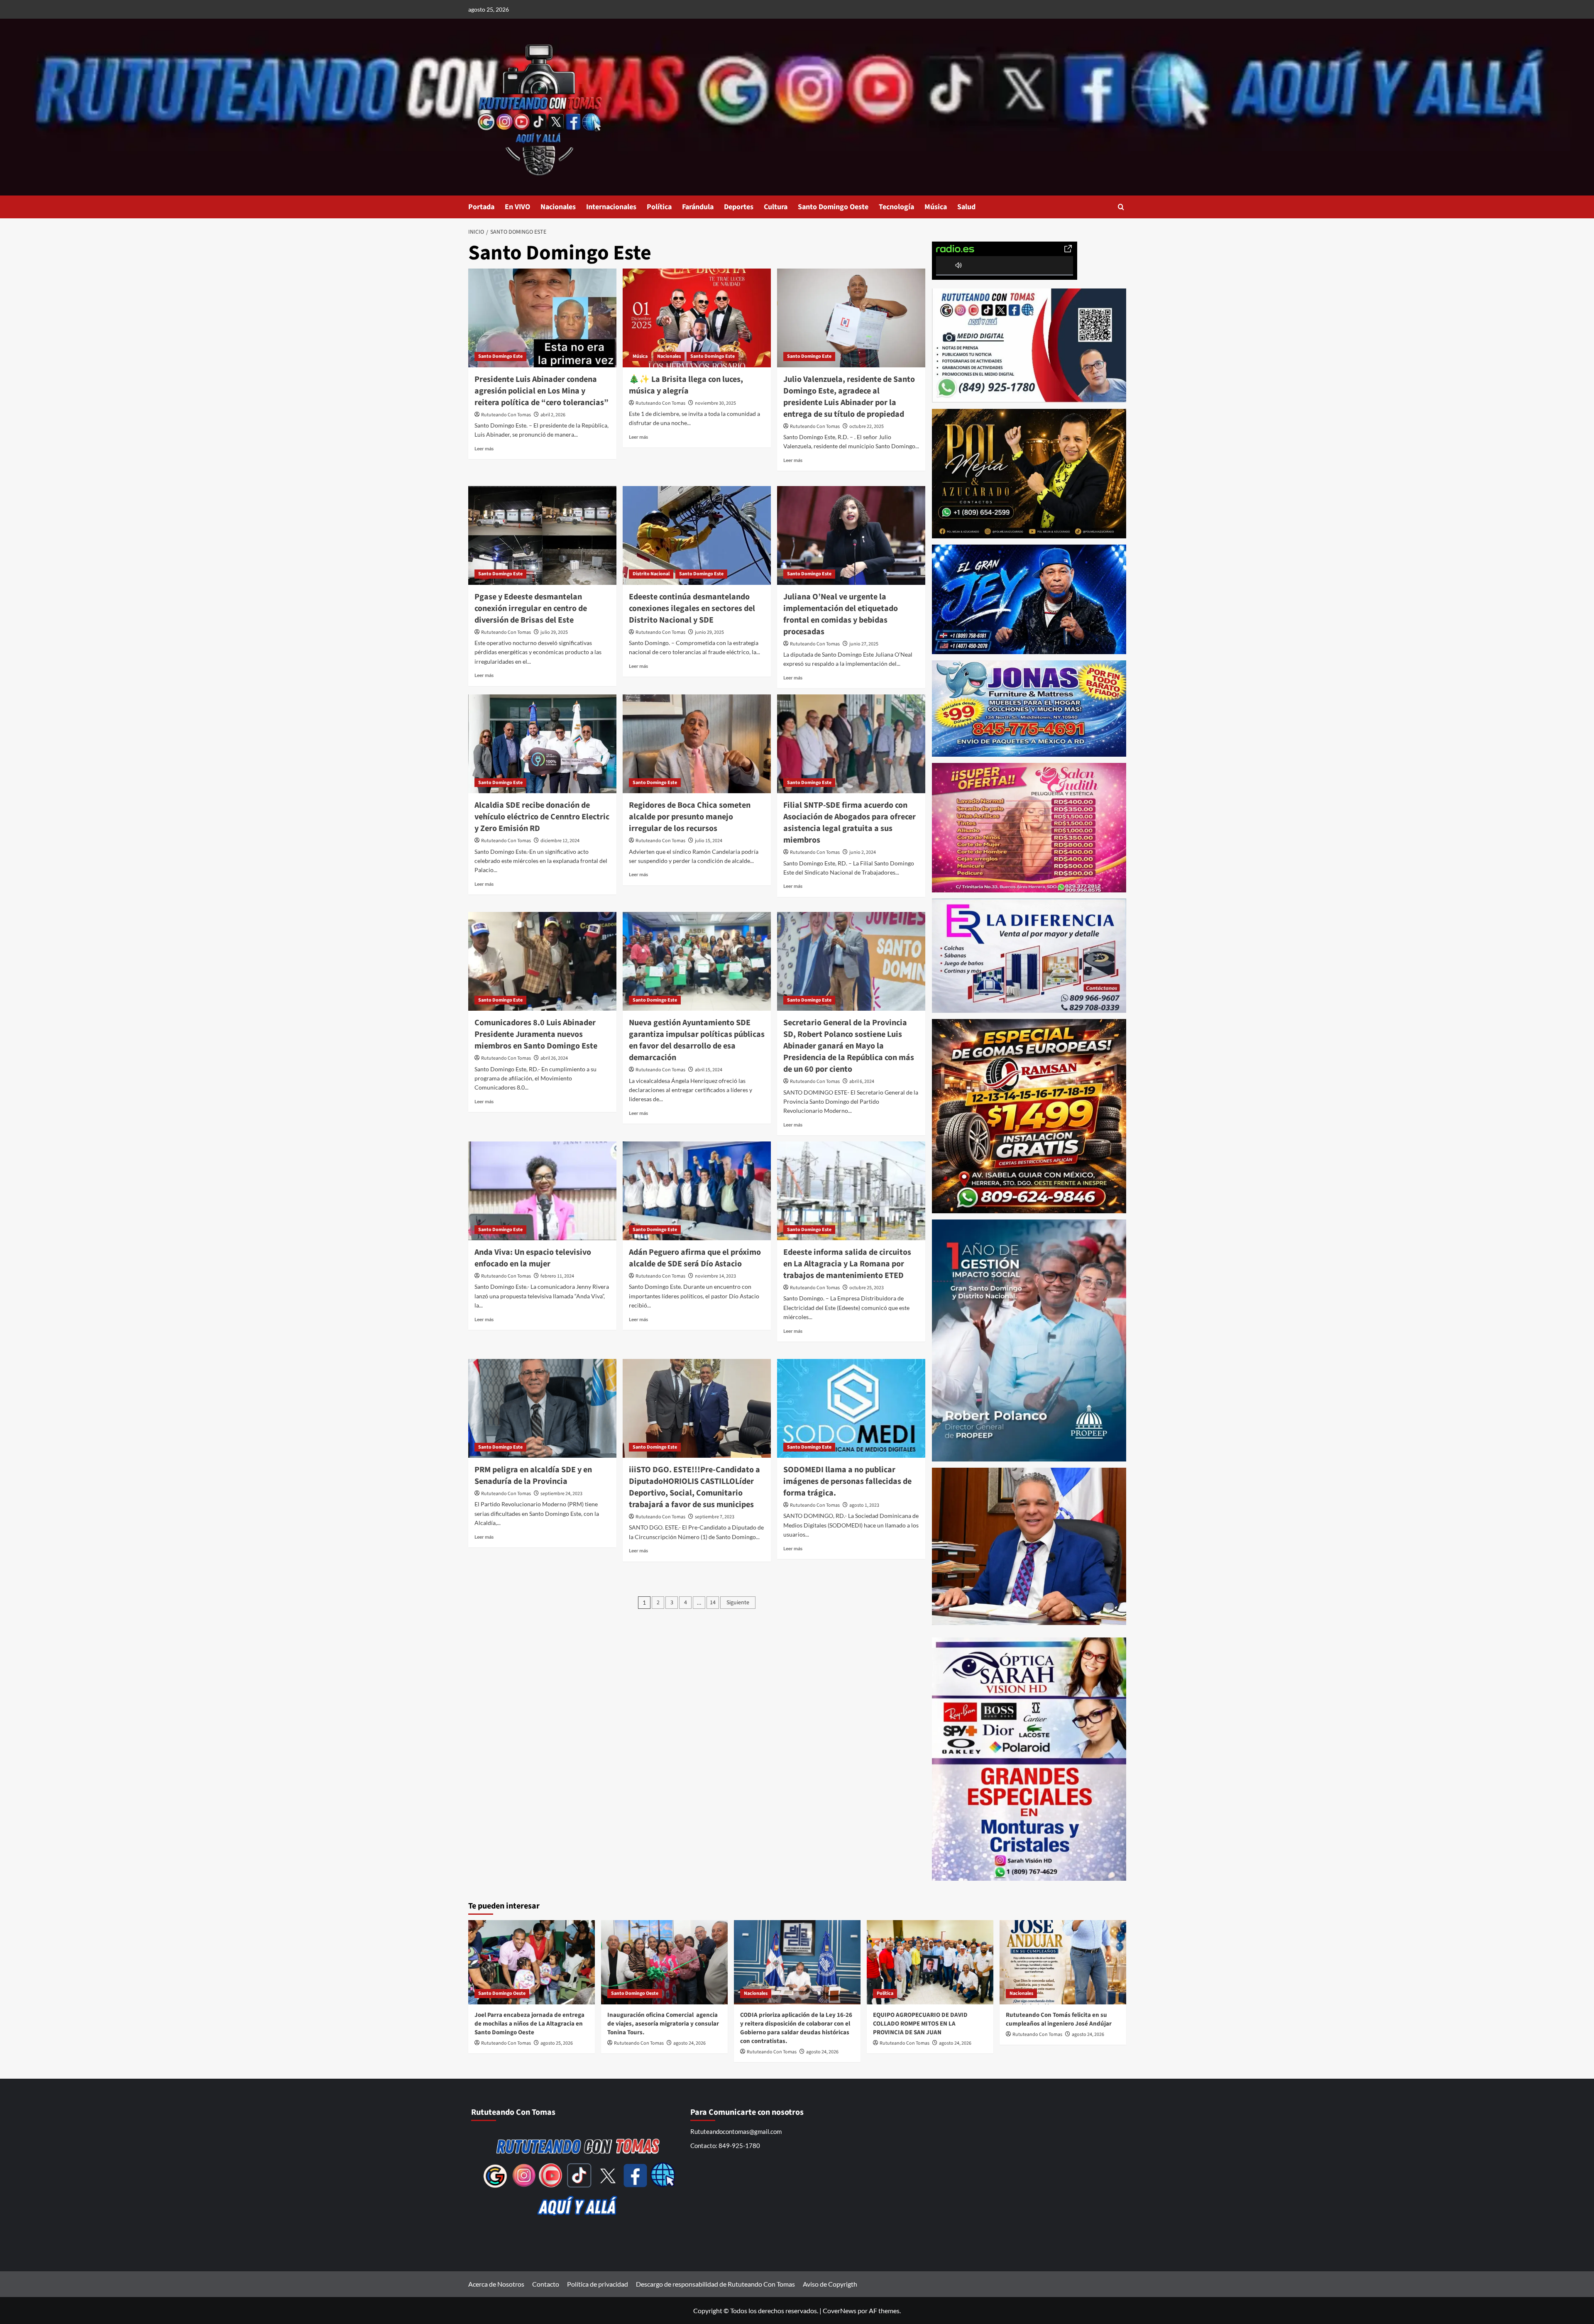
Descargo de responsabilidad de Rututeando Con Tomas (715, 2284)
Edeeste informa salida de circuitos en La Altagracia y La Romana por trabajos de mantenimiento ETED (847, 1264)
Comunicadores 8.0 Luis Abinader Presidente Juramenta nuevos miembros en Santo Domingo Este (536, 1034)
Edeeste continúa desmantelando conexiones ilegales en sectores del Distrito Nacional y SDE (692, 608)
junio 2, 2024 (863, 852)
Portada (481, 207)
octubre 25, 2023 (867, 1288)
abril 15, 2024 (709, 1070)
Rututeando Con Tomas (506, 415)
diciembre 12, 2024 (560, 841)
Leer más (484, 448)
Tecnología (896, 207)
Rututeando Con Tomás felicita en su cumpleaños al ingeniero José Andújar (1059, 2019)
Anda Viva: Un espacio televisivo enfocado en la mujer (533, 1258)
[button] (1121, 207)
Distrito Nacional (651, 574)
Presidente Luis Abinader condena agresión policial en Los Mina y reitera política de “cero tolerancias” (542, 391)
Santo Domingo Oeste (833, 207)
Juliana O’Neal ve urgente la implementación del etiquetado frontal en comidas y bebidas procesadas (841, 614)
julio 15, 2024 (709, 841)
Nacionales (558, 207)
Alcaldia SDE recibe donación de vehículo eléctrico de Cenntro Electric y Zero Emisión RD (542, 817)
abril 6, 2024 (862, 1081)
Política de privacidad (598, 2284)
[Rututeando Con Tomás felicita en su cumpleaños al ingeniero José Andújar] (1063, 1962)
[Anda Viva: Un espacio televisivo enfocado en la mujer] (542, 1191)
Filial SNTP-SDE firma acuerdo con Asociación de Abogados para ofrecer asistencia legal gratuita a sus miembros (850, 823)
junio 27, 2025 (864, 644)
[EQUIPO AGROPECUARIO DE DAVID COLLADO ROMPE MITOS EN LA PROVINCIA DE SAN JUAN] (930, 1962)
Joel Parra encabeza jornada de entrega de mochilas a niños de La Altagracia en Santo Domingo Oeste (529, 2024)
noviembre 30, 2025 (715, 403)
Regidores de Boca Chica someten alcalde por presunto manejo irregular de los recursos (690, 817)
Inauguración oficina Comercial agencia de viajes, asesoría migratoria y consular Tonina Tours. (663, 2024)
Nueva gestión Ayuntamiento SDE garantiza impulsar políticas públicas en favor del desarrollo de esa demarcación (697, 1040)
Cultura (776, 207)
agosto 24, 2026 (689, 2043)
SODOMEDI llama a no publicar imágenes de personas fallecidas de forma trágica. (847, 1481)
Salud (966, 207)
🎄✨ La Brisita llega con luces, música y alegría (686, 385)
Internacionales (611, 207)
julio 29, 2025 (554, 632)
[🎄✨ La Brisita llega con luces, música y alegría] (697, 318)
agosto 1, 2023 (864, 1505)
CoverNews (840, 2311)
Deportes (739, 207)
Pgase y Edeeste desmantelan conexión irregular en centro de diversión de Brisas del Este (531, 608)
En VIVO (517, 207)
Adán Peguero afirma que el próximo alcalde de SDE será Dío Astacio (695, 1258)
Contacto (546, 2284)
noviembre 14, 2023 (715, 1276)
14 (713, 1603)
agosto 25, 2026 (557, 2043)
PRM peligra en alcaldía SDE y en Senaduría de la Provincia (533, 1476)
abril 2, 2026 (553, 415)
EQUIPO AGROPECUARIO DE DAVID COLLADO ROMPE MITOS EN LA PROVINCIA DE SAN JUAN (920, 2024)
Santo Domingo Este (500, 356)
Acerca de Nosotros (496, 2284)
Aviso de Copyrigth (830, 2284)
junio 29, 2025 (709, 632)
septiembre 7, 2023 (715, 1517)
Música (936, 207)
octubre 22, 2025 (867, 426)
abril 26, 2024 (554, 1058)
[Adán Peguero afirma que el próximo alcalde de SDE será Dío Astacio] (697, 1191)
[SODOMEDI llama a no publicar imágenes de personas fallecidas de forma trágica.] (851, 1408)
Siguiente (738, 1603)
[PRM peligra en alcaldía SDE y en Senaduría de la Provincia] (542, 1408)
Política (659, 207)
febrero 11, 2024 (557, 1276)
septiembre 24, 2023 (561, 1494)
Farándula (698, 207)
